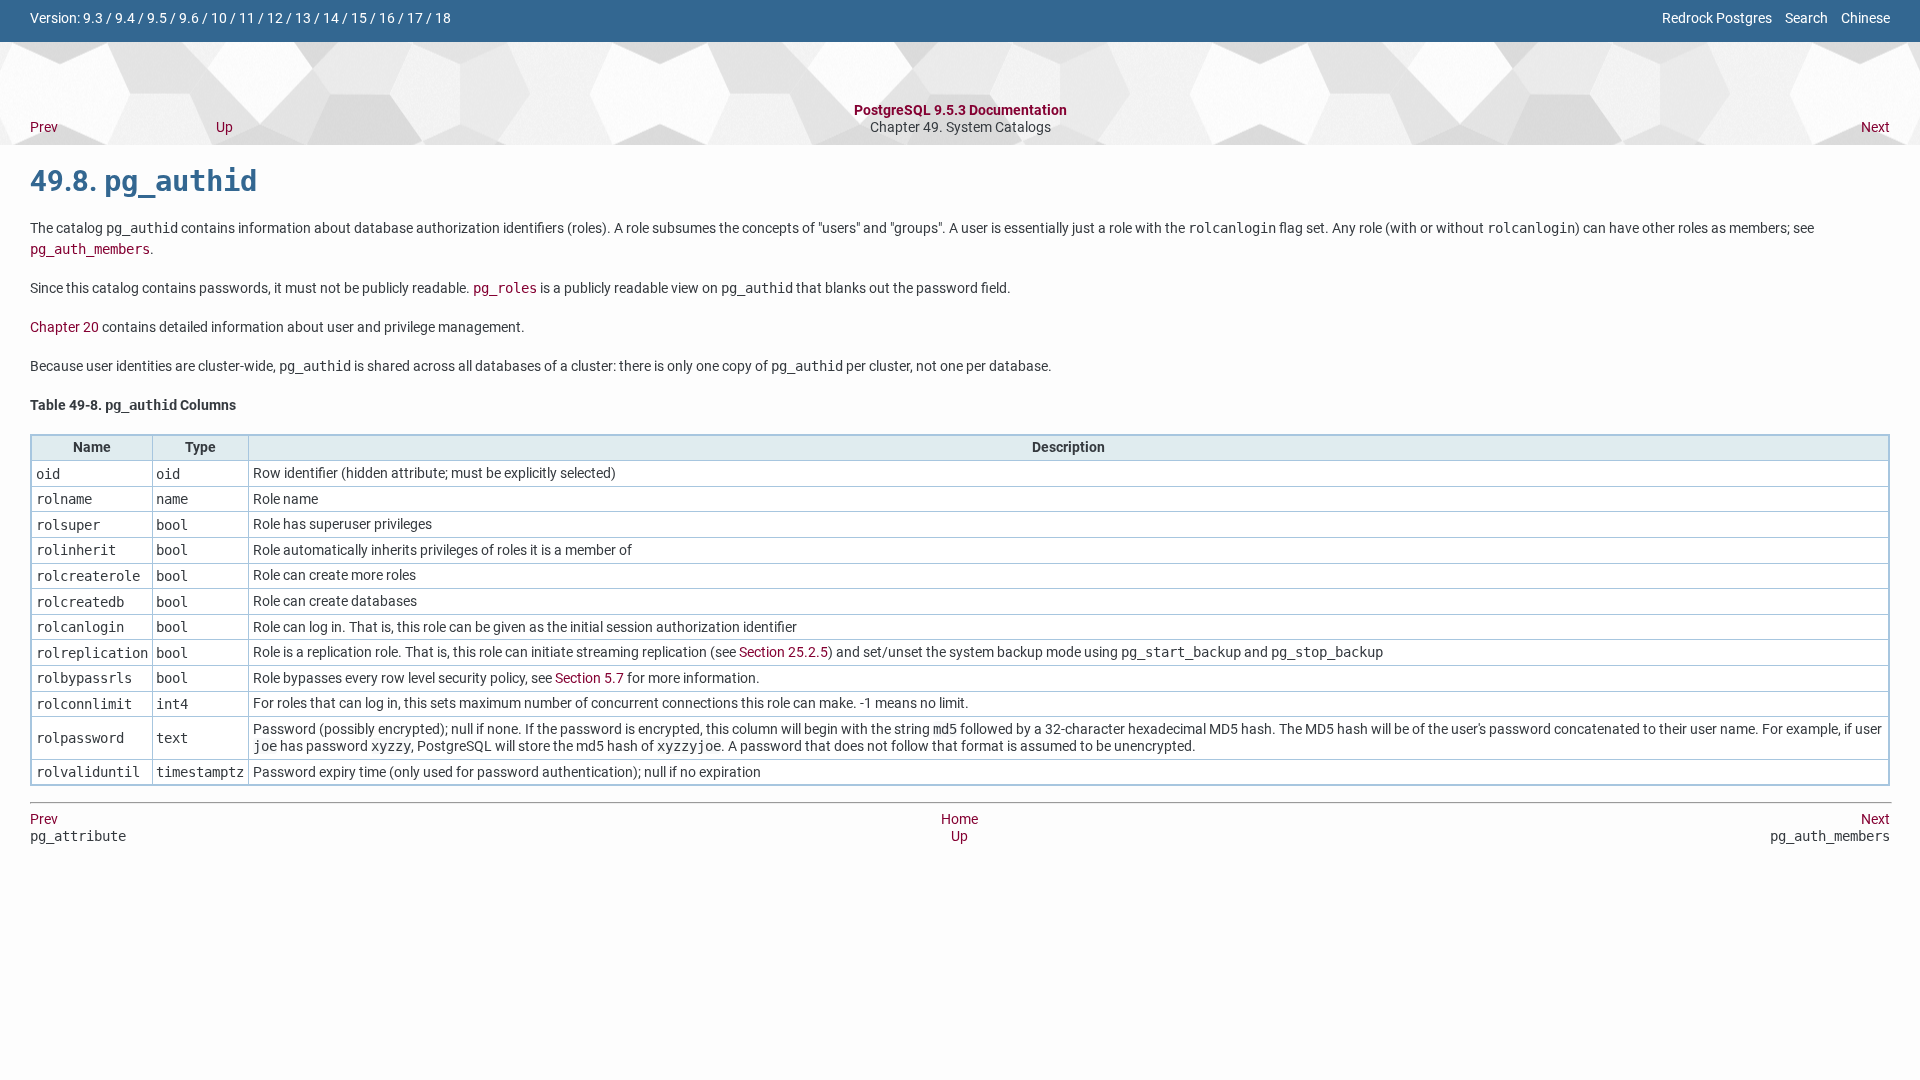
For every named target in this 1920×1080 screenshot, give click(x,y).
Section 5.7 (589, 678)
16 (387, 18)
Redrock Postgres (1717, 18)
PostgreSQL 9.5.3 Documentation (960, 110)
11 (247, 18)
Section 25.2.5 (783, 652)
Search (1806, 18)
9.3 (93, 18)
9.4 (125, 18)
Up (224, 127)
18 (443, 18)
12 (275, 18)
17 (415, 18)
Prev (44, 127)
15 (359, 18)
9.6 (189, 18)
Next (1875, 127)
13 (303, 18)
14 (331, 18)
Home (959, 819)
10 (219, 18)
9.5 (157, 18)
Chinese (1865, 18)
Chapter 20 (64, 327)
